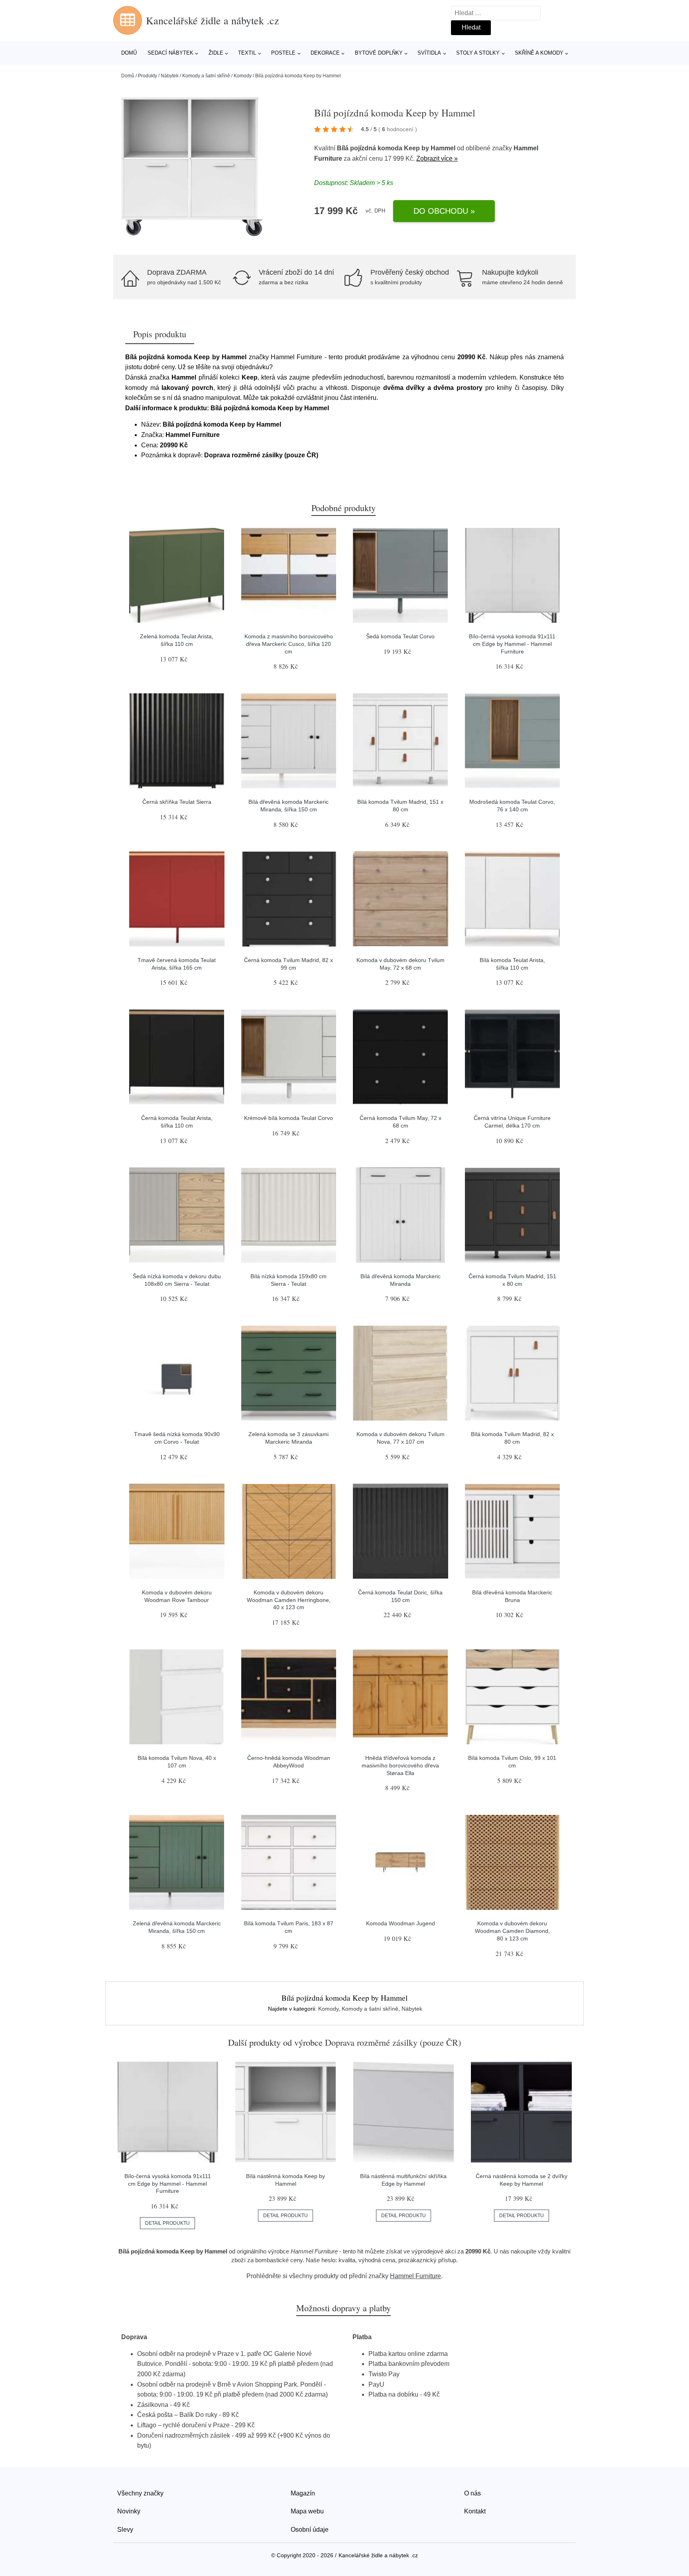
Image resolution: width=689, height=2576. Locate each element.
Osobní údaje (310, 2530)
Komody (243, 76)
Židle (216, 53)
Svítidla (429, 53)
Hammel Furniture (415, 2276)
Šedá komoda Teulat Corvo (400, 636)
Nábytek (170, 76)
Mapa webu (307, 2511)
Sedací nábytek (170, 53)
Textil (247, 53)
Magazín (303, 2493)
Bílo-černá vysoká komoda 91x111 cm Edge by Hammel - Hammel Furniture (512, 644)
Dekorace (325, 53)
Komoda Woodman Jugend (401, 1923)
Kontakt (475, 2511)
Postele (283, 53)
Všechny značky (140, 2493)
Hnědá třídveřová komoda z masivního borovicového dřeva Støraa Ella (400, 1765)
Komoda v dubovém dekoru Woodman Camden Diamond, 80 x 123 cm (512, 1931)
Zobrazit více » (437, 158)
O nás (472, 2493)
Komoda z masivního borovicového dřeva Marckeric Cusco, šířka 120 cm (289, 644)
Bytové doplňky (379, 53)
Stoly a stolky (478, 53)
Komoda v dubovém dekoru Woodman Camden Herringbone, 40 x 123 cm (289, 1600)
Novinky (129, 2511)
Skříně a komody (539, 53)
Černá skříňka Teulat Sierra (177, 802)
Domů (129, 53)
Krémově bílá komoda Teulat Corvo (288, 1118)
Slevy (125, 2530)
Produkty (148, 76)
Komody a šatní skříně (206, 76)
